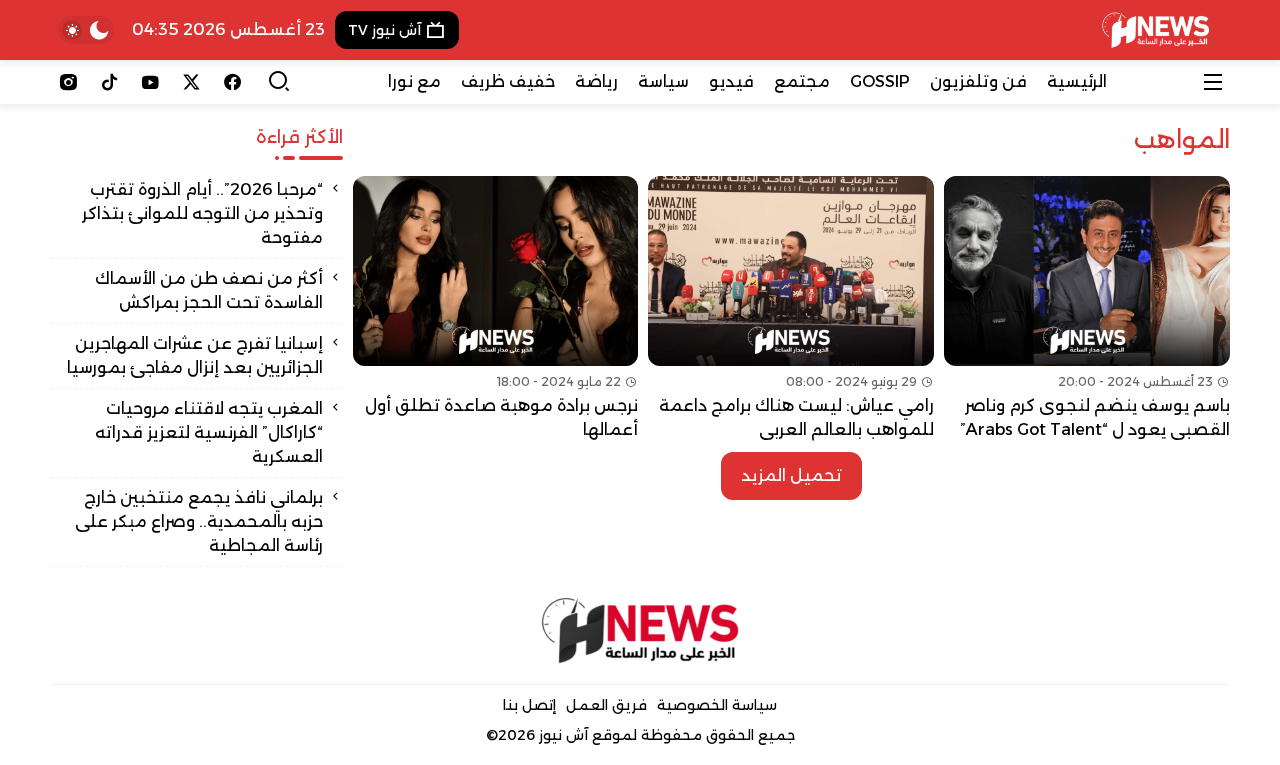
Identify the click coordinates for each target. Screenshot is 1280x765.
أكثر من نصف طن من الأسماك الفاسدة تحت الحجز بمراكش (209, 290)
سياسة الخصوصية (717, 705)
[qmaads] (640, 630)
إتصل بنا (529, 705)
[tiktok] (109, 82)
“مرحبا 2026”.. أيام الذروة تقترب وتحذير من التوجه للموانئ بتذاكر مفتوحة (202, 213)
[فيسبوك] (232, 82)
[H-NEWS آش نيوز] (1155, 30)
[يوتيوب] (150, 82)
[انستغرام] (68, 82)
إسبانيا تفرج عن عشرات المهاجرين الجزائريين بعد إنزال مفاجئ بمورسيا (195, 355)
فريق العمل (606, 705)
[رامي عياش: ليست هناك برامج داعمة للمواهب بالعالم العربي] (791, 309)
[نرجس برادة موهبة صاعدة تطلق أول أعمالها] (496, 309)
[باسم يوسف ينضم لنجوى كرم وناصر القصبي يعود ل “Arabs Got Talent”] (1087, 309)
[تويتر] (191, 82)
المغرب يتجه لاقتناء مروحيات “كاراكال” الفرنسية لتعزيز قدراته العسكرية (209, 432)
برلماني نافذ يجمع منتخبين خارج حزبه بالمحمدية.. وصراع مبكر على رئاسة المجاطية (199, 521)
